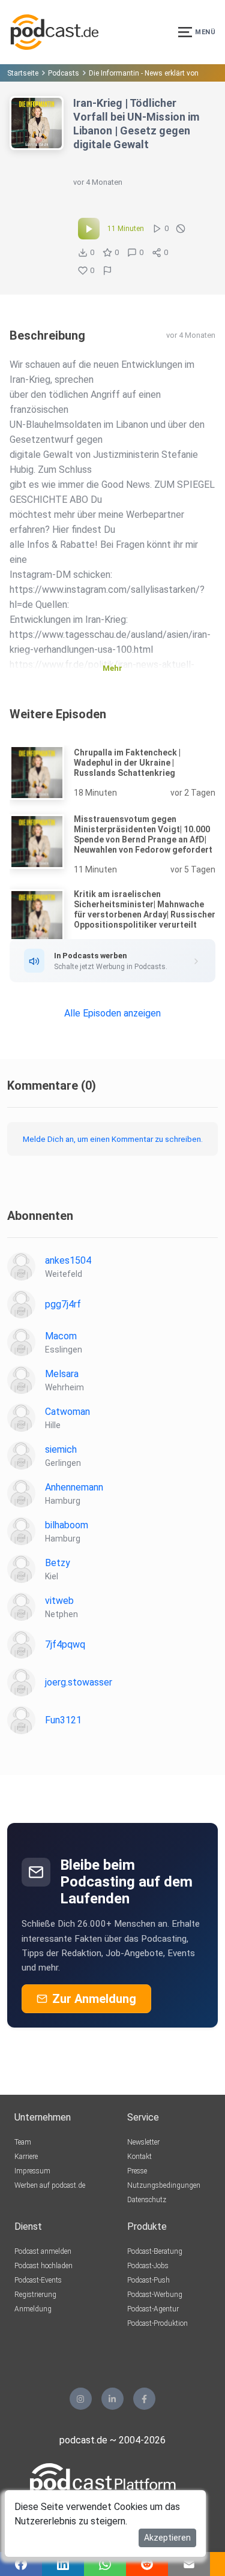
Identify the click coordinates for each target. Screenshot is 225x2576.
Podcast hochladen (43, 2266)
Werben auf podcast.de (50, 2185)
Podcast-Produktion (157, 2323)
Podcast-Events (38, 2280)
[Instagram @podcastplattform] (81, 2399)
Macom (61, 1336)
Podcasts (64, 73)
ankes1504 (68, 1260)
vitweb (59, 1601)
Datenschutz (147, 2200)
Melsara (62, 1374)
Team (23, 2142)
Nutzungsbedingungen (164, 2185)
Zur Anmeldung (94, 1999)
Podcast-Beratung (155, 2251)
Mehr (112, 668)
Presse (137, 2171)
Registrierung (35, 2295)
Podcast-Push (148, 2280)
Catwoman (67, 1412)
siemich (61, 1449)
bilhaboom (67, 1525)
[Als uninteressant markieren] (181, 229)
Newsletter (143, 2142)
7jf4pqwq (65, 1644)
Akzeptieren (167, 2538)
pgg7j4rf (63, 1304)
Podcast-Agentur (153, 2309)
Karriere (26, 2157)
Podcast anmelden (43, 2251)
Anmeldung (33, 2309)
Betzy (58, 1563)
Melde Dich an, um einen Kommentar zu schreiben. (113, 1139)
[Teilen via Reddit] (147, 2564)
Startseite (23, 73)
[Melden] (107, 271)
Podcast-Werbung (155, 2295)
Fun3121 (63, 1720)
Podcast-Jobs (148, 2266)
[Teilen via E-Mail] (189, 2564)
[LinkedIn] (112, 2399)
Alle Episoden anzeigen (112, 1013)
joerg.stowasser (79, 1682)
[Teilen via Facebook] (21, 2564)
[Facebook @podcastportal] (144, 2399)
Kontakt (139, 2157)
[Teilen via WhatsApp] (105, 2564)
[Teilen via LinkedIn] (63, 2564)
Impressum (32, 2171)
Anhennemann (74, 1487)
